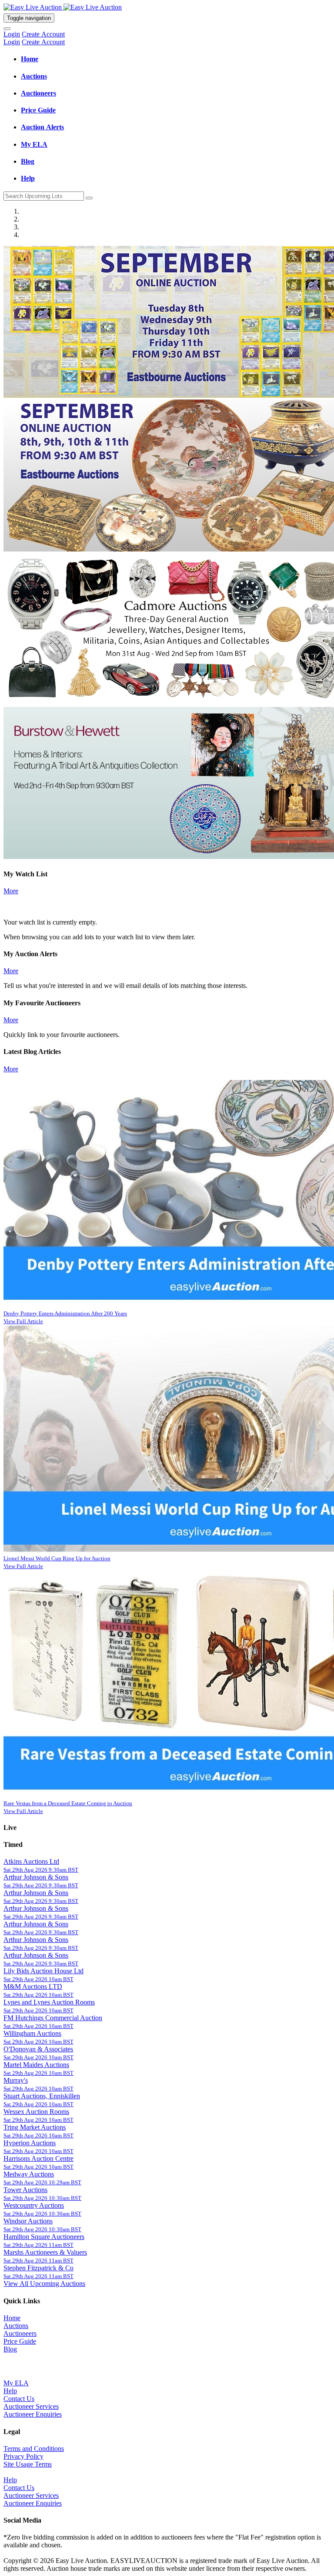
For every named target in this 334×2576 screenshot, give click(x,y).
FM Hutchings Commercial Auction (53, 2018)
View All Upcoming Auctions (44, 2284)
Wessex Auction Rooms (36, 2112)
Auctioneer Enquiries (33, 2414)
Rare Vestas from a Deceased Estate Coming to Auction (68, 1803)
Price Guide (20, 2341)
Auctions (16, 2326)
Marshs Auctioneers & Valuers (45, 2252)
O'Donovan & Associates (38, 2049)
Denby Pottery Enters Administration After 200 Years (65, 1313)
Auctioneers (20, 2333)
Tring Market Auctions (35, 2127)
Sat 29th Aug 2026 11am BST (38, 2245)
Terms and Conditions (34, 2449)
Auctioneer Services (31, 2406)
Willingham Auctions (32, 2033)
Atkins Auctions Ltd (31, 1861)
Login (12, 34)
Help (10, 2391)
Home (12, 2318)
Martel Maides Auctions (36, 2065)
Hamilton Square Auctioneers (44, 2237)
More (11, 891)
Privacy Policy (23, 2456)
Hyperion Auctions (30, 2143)
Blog (10, 2349)
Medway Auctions (29, 2174)
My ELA (16, 2383)
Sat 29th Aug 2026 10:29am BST (42, 2182)
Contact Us (19, 2399)
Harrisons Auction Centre (38, 2158)
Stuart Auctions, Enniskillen (42, 2096)
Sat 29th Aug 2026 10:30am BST (42, 2198)
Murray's (16, 2080)
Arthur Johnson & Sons (36, 1877)
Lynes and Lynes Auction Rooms (49, 2002)
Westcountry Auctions (34, 2205)
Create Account (43, 34)
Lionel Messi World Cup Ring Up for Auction (57, 1558)
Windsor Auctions (28, 2221)
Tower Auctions (25, 2190)
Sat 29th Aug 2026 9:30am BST (41, 1870)
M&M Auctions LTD (33, 1986)
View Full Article (23, 1321)
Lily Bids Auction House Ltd (43, 1971)
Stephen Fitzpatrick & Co (38, 2268)
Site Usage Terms (28, 2464)
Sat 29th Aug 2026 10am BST (38, 1979)
